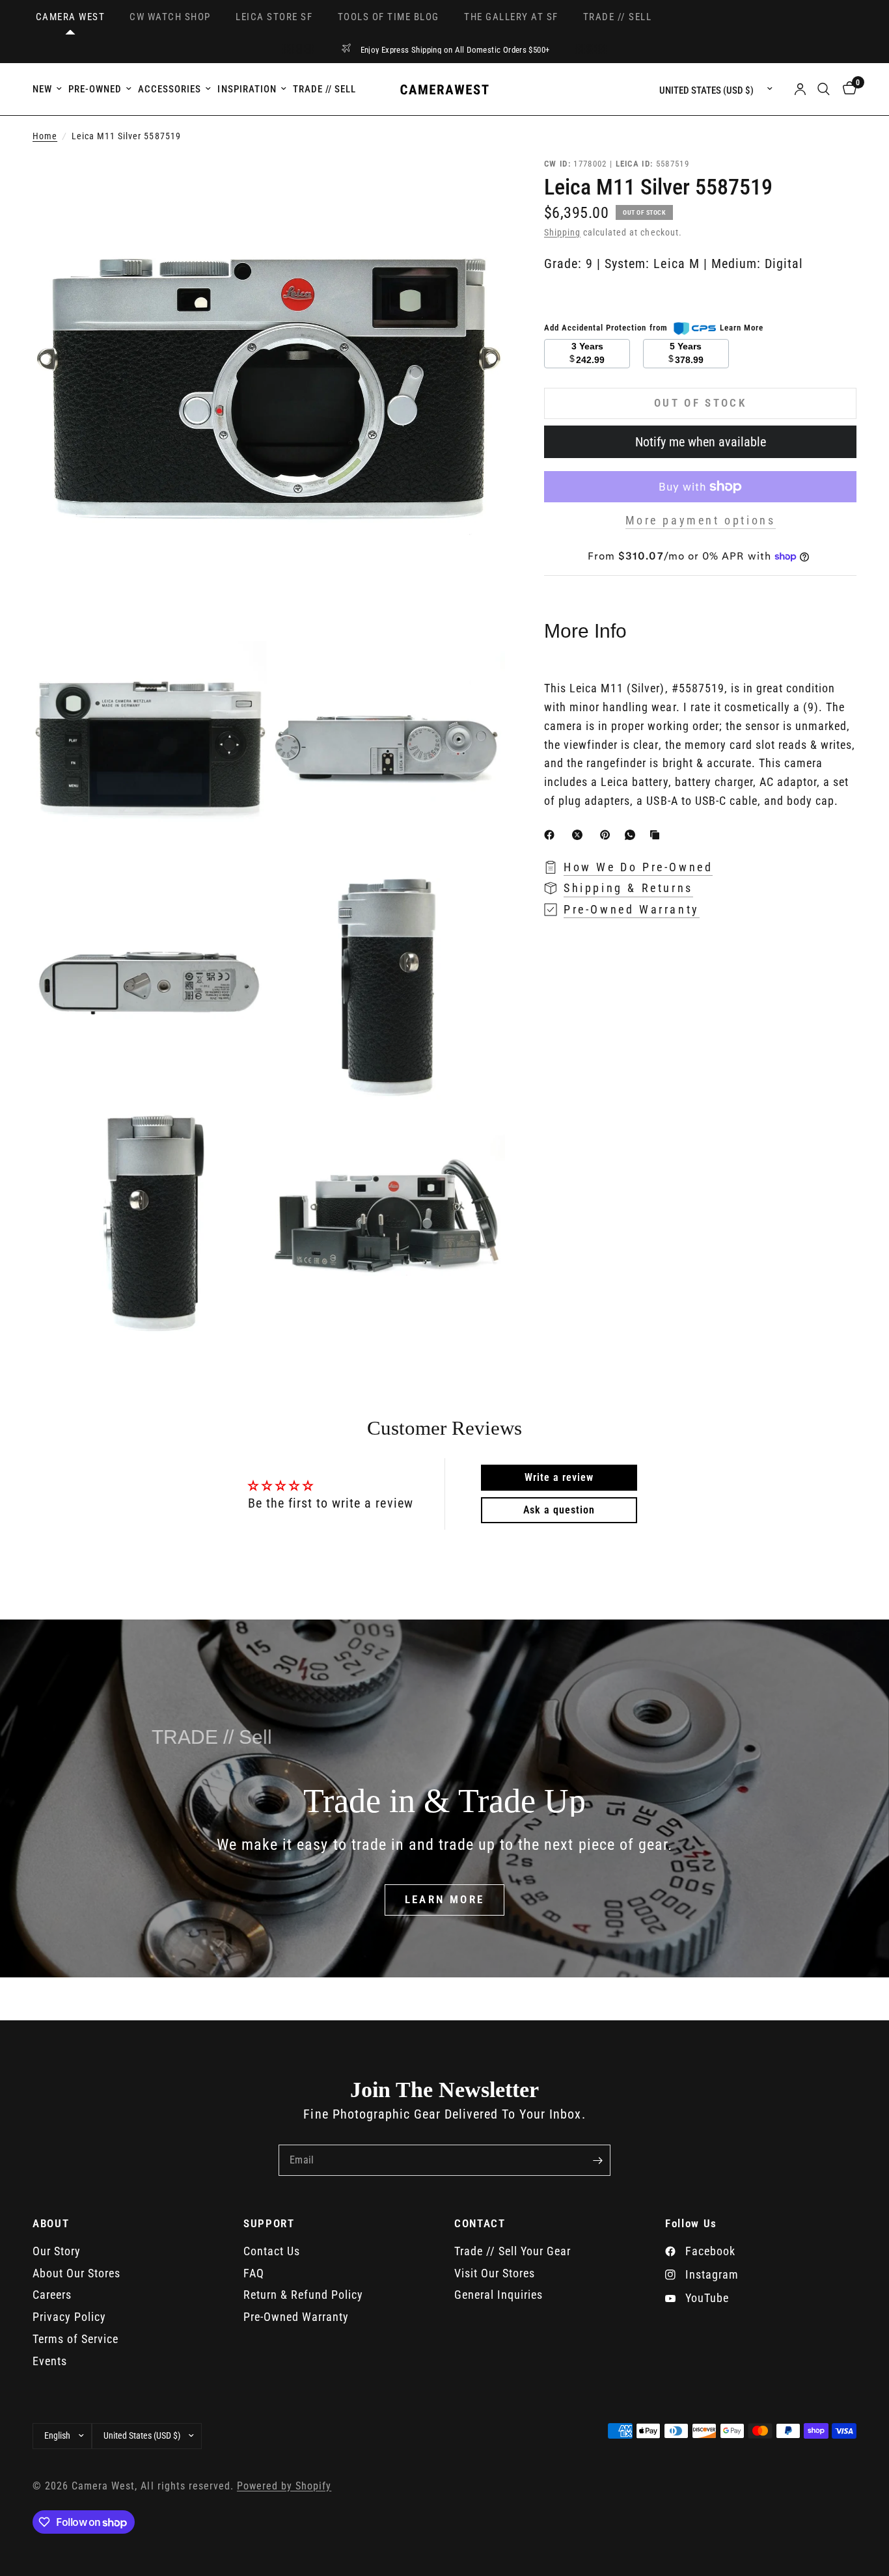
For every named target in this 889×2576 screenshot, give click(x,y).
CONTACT (480, 2224)
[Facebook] (552, 835)
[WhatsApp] (633, 835)
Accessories (170, 89)
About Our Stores (76, 2273)
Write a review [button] (559, 1477)
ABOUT (51, 2224)
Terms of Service (75, 2339)
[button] (445, 1900)
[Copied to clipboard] (657, 835)
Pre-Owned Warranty (296, 2317)
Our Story (57, 2251)
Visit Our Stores (495, 2273)
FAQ (254, 2273)
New (42, 89)
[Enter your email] (597, 2160)
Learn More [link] (742, 328)
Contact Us (272, 2251)
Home (45, 136)
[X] (580, 835)
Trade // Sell (324, 89)
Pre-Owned (95, 89)
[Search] (824, 89)
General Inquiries (499, 2295)
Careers (52, 2295)
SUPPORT (269, 2224)
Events (50, 2361)
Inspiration (247, 89)
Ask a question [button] (559, 1510)
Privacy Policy (69, 2317)
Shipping (562, 233)
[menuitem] (49, 89)
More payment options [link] (701, 521)
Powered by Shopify (284, 2486)
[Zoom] (478, 184)
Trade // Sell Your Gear (513, 2251)
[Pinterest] (608, 835)
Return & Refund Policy (303, 2295)
